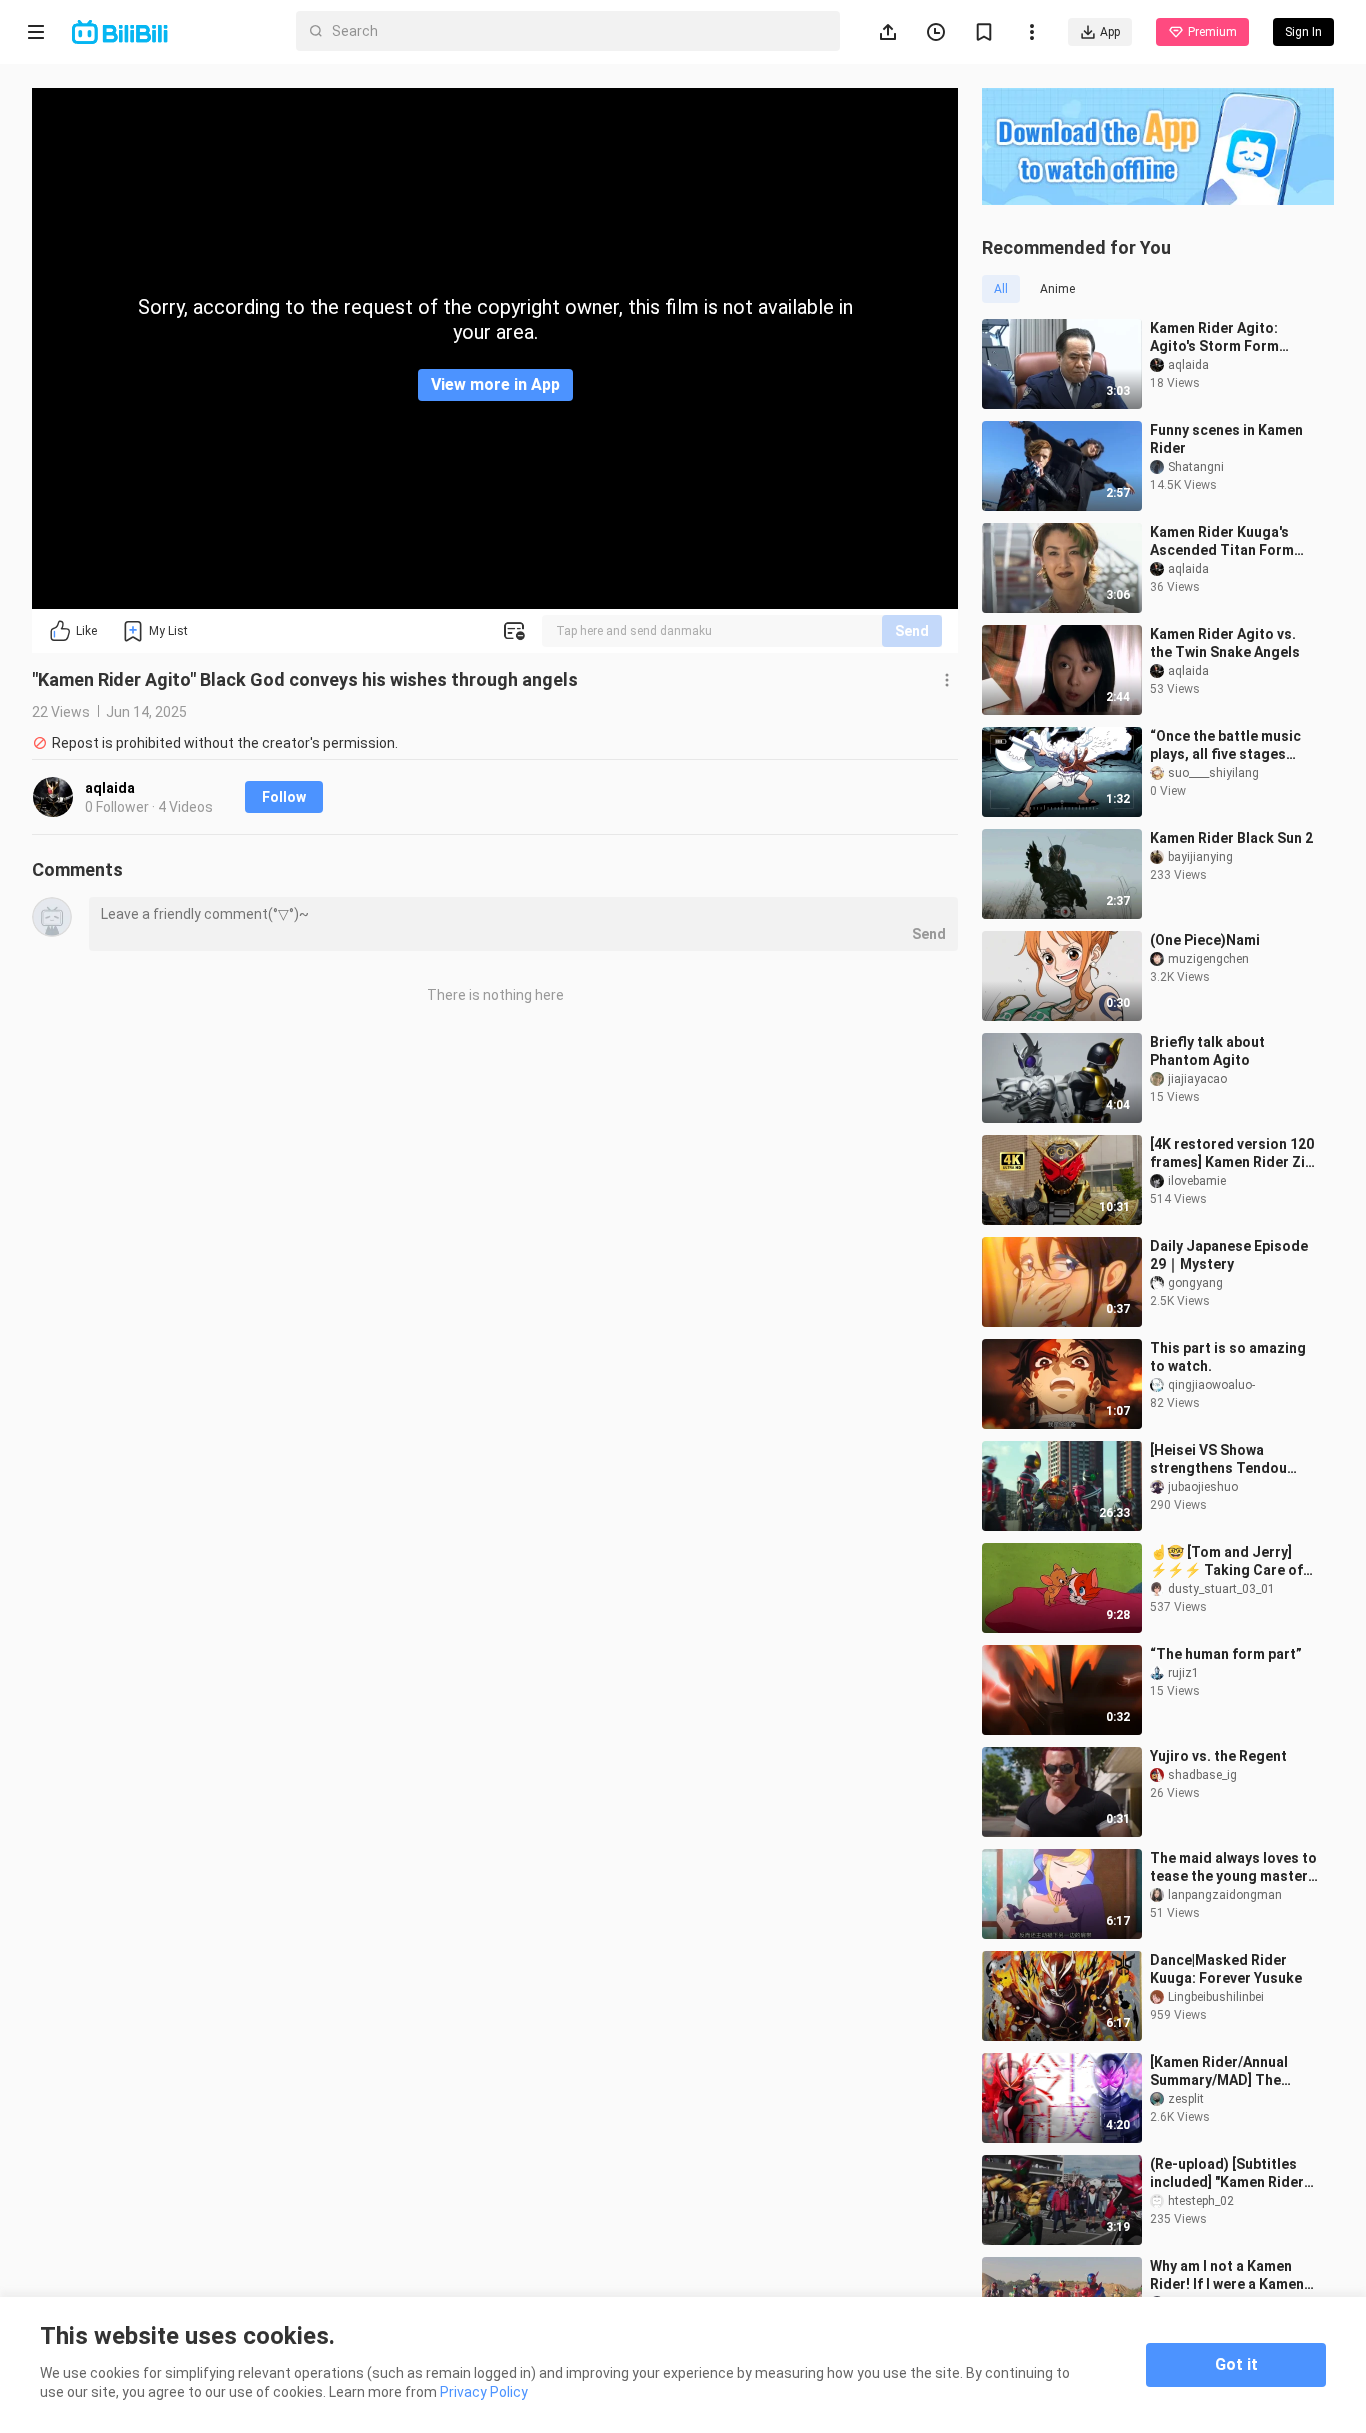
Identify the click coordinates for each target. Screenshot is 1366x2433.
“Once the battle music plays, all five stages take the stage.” (1225, 745)
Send (912, 631)
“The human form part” (1226, 1654)
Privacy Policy (484, 2392)
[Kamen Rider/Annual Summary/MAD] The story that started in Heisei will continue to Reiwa (1223, 2071)
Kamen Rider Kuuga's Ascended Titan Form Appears (1222, 541)
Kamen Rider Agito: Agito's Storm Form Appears (1214, 337)
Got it (1236, 2364)
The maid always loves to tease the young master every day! (1233, 1867)
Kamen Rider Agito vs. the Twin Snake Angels (1225, 643)
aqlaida (110, 788)
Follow (284, 797)
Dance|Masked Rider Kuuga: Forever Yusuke (1226, 1969)
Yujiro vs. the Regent (1218, 1756)
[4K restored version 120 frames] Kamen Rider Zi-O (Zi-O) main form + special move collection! (1232, 1153)
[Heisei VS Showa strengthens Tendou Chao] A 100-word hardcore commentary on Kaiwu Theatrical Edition (1224, 1459)
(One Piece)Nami (1205, 940)
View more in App (495, 384)
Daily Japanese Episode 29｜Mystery (1229, 1255)
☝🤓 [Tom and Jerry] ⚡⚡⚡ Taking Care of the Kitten (1226, 1561)
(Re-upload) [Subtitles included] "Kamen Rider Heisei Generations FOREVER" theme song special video (1227, 2173)
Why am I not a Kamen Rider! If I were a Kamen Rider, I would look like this (1239, 2275)
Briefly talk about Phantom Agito (1207, 1051)
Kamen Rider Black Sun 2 (1231, 838)
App (1110, 32)
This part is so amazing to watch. (1228, 1357)
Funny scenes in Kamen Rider (1226, 439)
